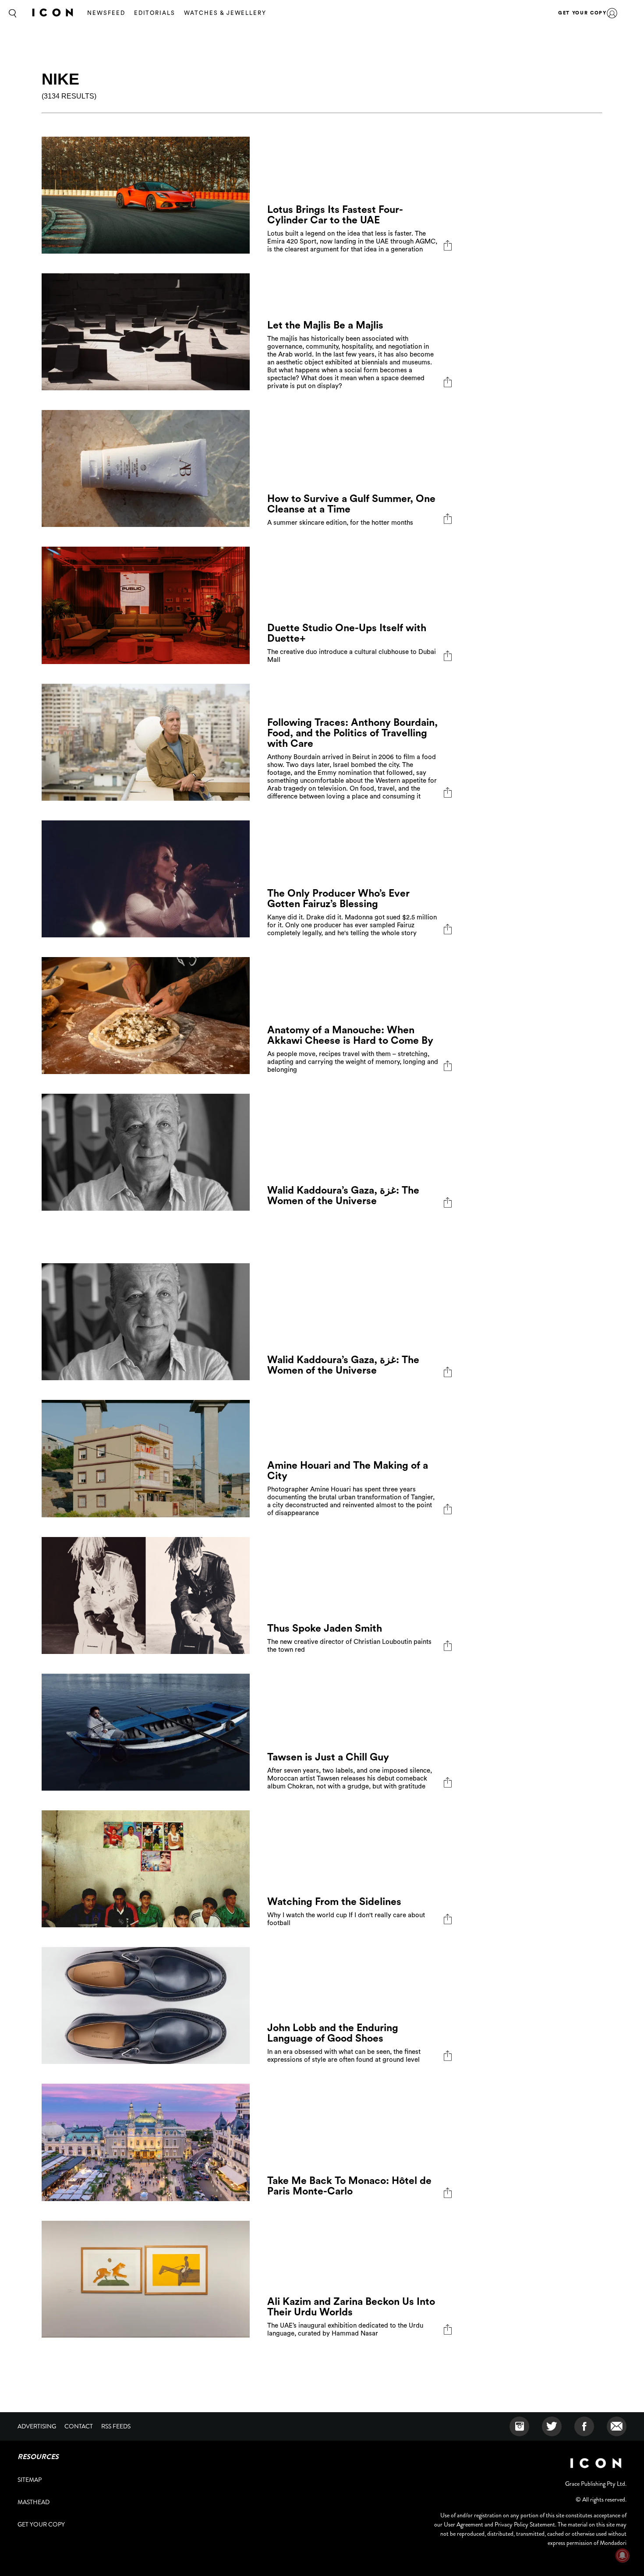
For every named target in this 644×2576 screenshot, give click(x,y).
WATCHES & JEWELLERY (225, 13)
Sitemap (30, 2480)
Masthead (34, 2502)
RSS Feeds (116, 2426)
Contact (79, 2426)
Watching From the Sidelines (334, 1902)
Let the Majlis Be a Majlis (325, 325)
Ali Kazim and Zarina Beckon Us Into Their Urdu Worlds (351, 2307)
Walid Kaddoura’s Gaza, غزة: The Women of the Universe (343, 1196)
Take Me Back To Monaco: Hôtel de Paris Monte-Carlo (349, 2186)
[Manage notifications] (623, 2555)
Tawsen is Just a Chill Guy (328, 1757)
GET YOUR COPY (582, 13)
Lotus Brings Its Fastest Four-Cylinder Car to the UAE (335, 215)
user (612, 13)
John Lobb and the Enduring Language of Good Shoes (333, 2033)
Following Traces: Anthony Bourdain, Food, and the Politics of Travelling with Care (352, 733)
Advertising (37, 2426)
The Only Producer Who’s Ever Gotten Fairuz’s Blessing (338, 899)
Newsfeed (106, 13)
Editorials (155, 13)
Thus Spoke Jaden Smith (325, 1628)
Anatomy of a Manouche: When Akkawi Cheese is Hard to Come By (350, 1035)
